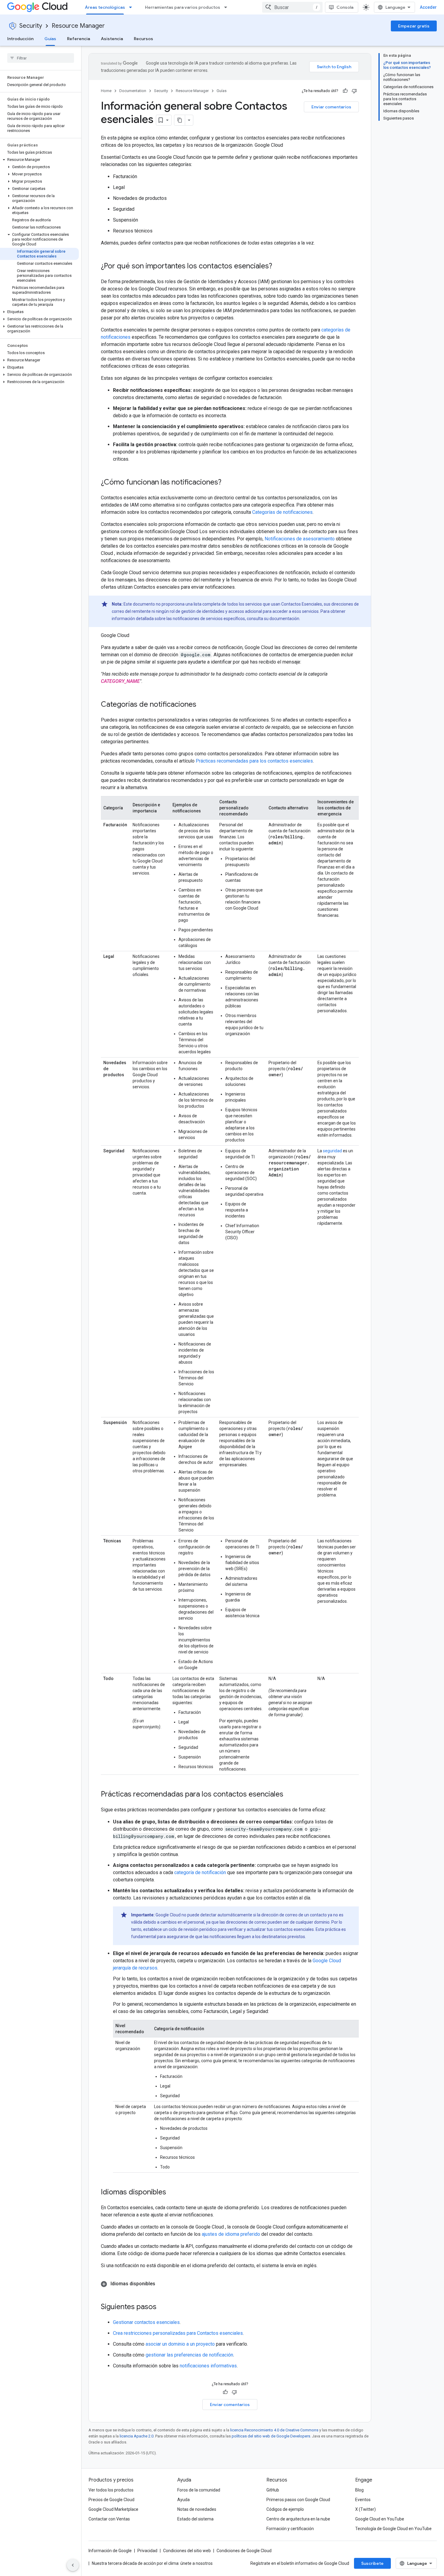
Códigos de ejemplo (285, 2509)
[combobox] (292, 7)
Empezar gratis (414, 26)
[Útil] (345, 91)
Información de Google (110, 2551)
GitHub (273, 2490)
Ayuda (183, 2500)
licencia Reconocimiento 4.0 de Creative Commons (274, 2430)
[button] (39, 160)
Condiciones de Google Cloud (244, 2551)
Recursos (143, 39)
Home (106, 91)
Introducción (20, 39)
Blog (359, 2490)
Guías (50, 39)
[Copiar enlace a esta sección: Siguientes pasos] (162, 2307)
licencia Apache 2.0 (137, 2436)
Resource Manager (78, 26)
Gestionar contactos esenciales (146, 2322)
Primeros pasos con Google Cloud (298, 2500)
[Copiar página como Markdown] (180, 120)
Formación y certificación (290, 2529)
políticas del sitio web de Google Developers (271, 2436)
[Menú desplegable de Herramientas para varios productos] (227, 7)
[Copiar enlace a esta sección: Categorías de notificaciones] (202, 705)
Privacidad (147, 2551)
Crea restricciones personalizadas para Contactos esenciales (178, 2333)
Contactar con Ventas (109, 2519)
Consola (345, 7)
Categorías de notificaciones (282, 512)
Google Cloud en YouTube (380, 2519)
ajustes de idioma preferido (231, 2234)
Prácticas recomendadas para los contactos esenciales (254, 761)
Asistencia (112, 39)
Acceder (428, 7)
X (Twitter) (365, 2509)
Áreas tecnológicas (105, 7)
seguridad (332, 1151)
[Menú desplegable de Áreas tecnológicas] (132, 7)
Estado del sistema (195, 2519)
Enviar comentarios (331, 107)
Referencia (79, 39)
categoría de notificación (200, 1872)
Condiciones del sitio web (187, 2551)
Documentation (133, 91)
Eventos (363, 2500)
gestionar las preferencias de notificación (189, 2355)
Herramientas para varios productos (183, 7)
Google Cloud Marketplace (113, 2509)
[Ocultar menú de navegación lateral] (73, 2565)
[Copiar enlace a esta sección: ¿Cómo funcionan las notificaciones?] (227, 483)
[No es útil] (354, 91)
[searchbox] (41, 58)
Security (31, 26)
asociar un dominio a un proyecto (180, 2344)
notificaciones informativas (208, 2366)
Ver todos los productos (111, 2490)
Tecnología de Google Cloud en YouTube (393, 2529)
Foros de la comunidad (199, 2490)
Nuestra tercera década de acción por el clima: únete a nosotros (152, 2563)
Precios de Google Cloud (111, 2500)
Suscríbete (372, 2563)
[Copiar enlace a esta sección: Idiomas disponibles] (172, 2193)
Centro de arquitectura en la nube (298, 2519)
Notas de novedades (197, 2509)
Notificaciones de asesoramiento (300, 539)
